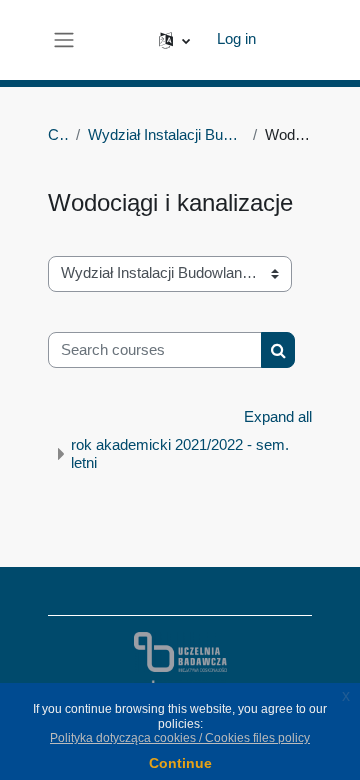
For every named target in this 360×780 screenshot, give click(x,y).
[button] (174, 40)
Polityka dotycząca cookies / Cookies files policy (180, 738)
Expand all (278, 417)
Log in (236, 39)
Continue (180, 763)
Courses (58, 135)
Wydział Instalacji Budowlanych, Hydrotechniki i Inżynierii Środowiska (166, 135)
